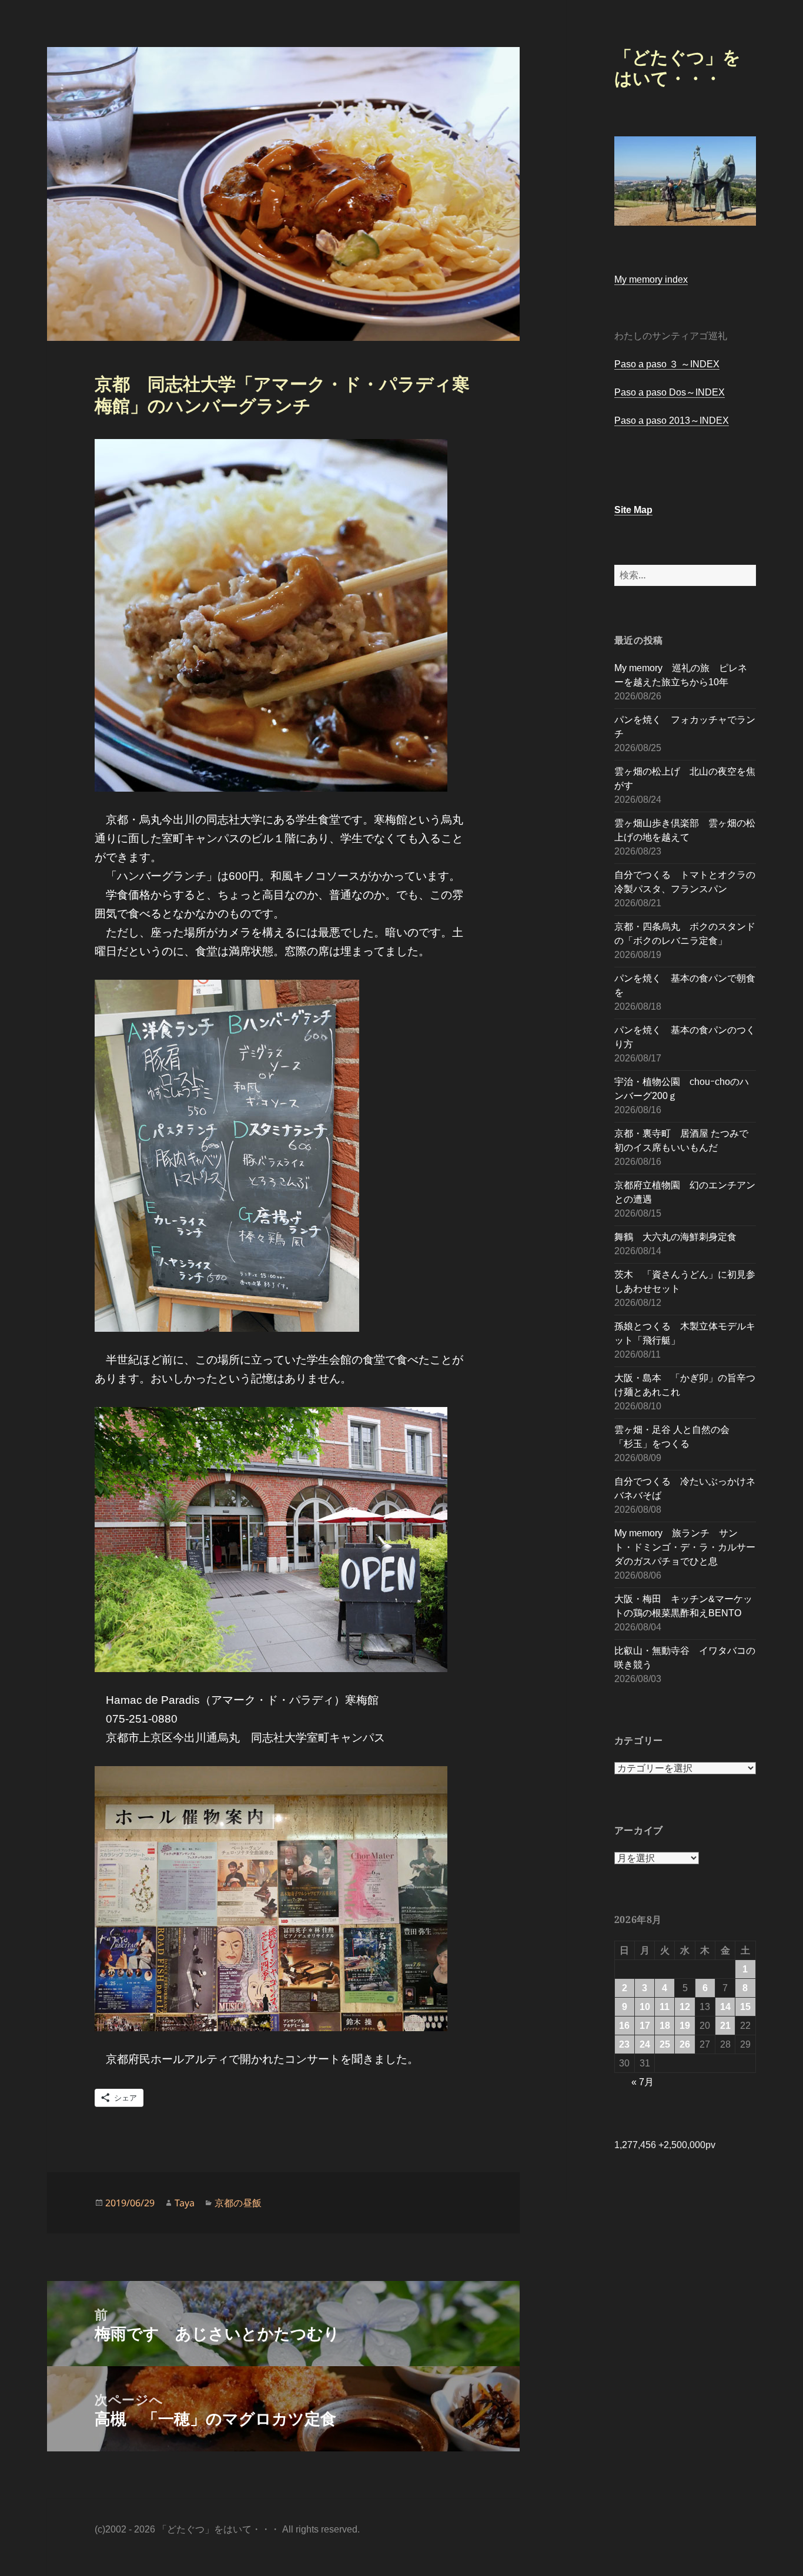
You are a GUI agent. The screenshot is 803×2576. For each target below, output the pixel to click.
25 (665, 2044)
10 (645, 2007)
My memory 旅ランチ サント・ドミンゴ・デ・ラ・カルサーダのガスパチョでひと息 (685, 1547)
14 (725, 2007)
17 (645, 2026)
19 (685, 2026)
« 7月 (643, 2082)
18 (665, 2026)
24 (645, 2044)
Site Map (633, 510)
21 (725, 2026)
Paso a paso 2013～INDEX (672, 421)
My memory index (651, 279)
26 (685, 2044)
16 (624, 2026)
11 (665, 2007)
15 (745, 2007)
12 (685, 2007)
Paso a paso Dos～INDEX (670, 392)
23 (624, 2044)
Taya (185, 2203)
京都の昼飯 (238, 2203)
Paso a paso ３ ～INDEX (667, 364)
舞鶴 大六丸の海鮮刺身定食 (675, 1237)
